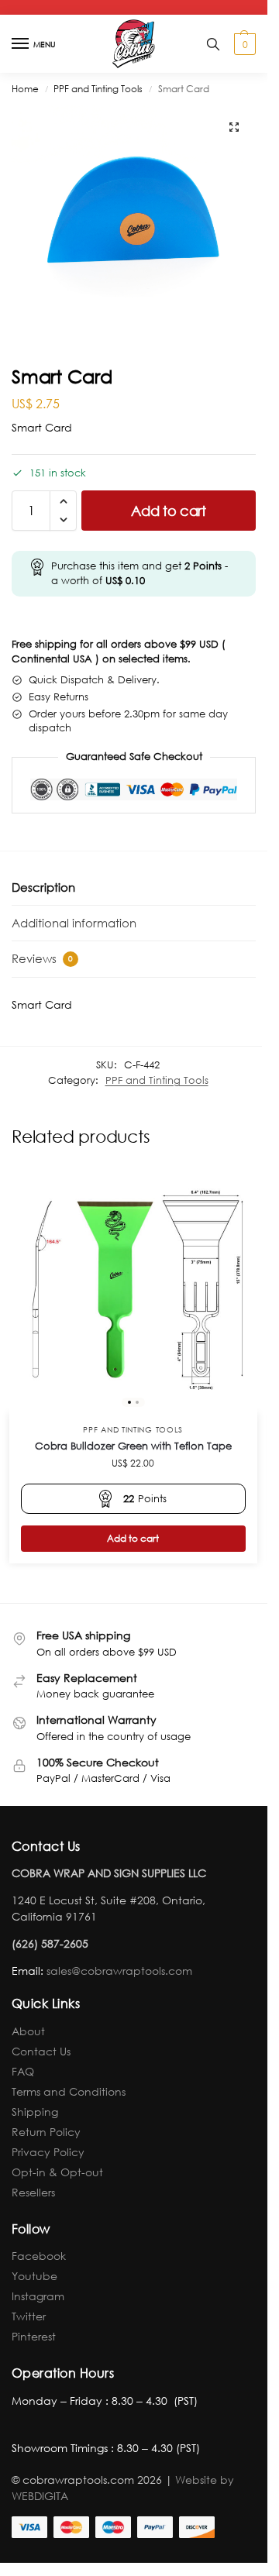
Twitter (29, 2316)
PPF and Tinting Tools (98, 89)
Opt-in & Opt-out (57, 2172)
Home (25, 89)
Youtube (34, 2276)
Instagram (38, 2296)
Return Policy (46, 2132)
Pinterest (34, 2336)
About (28, 2031)
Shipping (35, 2112)
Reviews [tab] (42, 958)
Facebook (39, 2256)
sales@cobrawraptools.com (119, 1971)
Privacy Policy (48, 2152)
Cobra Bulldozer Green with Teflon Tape (133, 1446)
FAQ (23, 2071)
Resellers (33, 2192)
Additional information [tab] (74, 923)
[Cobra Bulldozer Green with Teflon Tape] (133, 1289)
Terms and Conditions (69, 2091)
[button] (243, 44)
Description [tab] (43, 887)
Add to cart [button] (133, 1538)
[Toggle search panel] (213, 44)
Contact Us (41, 2051)
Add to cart (169, 511)
